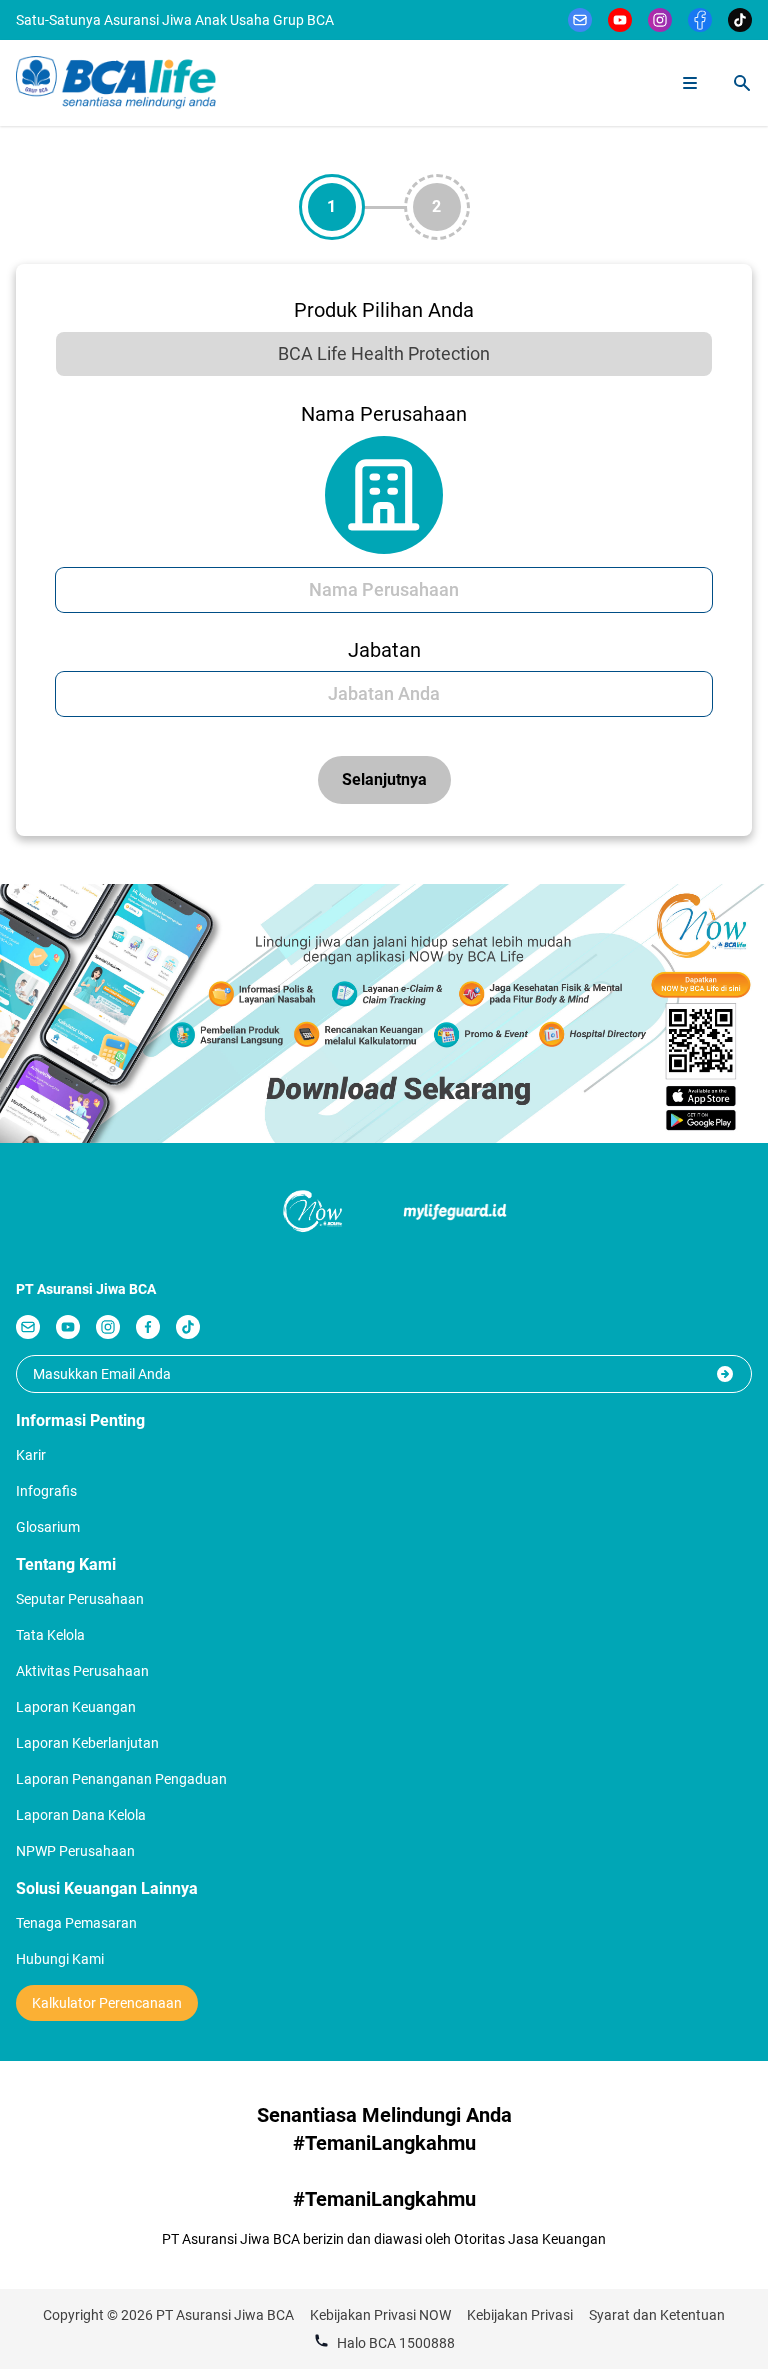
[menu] (690, 83)
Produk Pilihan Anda (384, 310)
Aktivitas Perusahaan (82, 1671)
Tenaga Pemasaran (76, 1923)
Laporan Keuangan (76, 1707)
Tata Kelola (50, 1635)
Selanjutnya (384, 779)
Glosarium (48, 1527)
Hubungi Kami (60, 1959)
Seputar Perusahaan (80, 1599)
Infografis (46, 1491)
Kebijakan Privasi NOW (380, 2315)
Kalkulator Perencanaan (107, 2003)
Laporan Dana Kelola (81, 1815)
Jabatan (384, 650)
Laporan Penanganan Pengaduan (121, 1779)
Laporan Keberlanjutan (87, 1743)
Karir (31, 1455)
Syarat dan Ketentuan (657, 2315)
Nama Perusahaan (384, 414)
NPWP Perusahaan (75, 1851)
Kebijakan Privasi (520, 2315)
